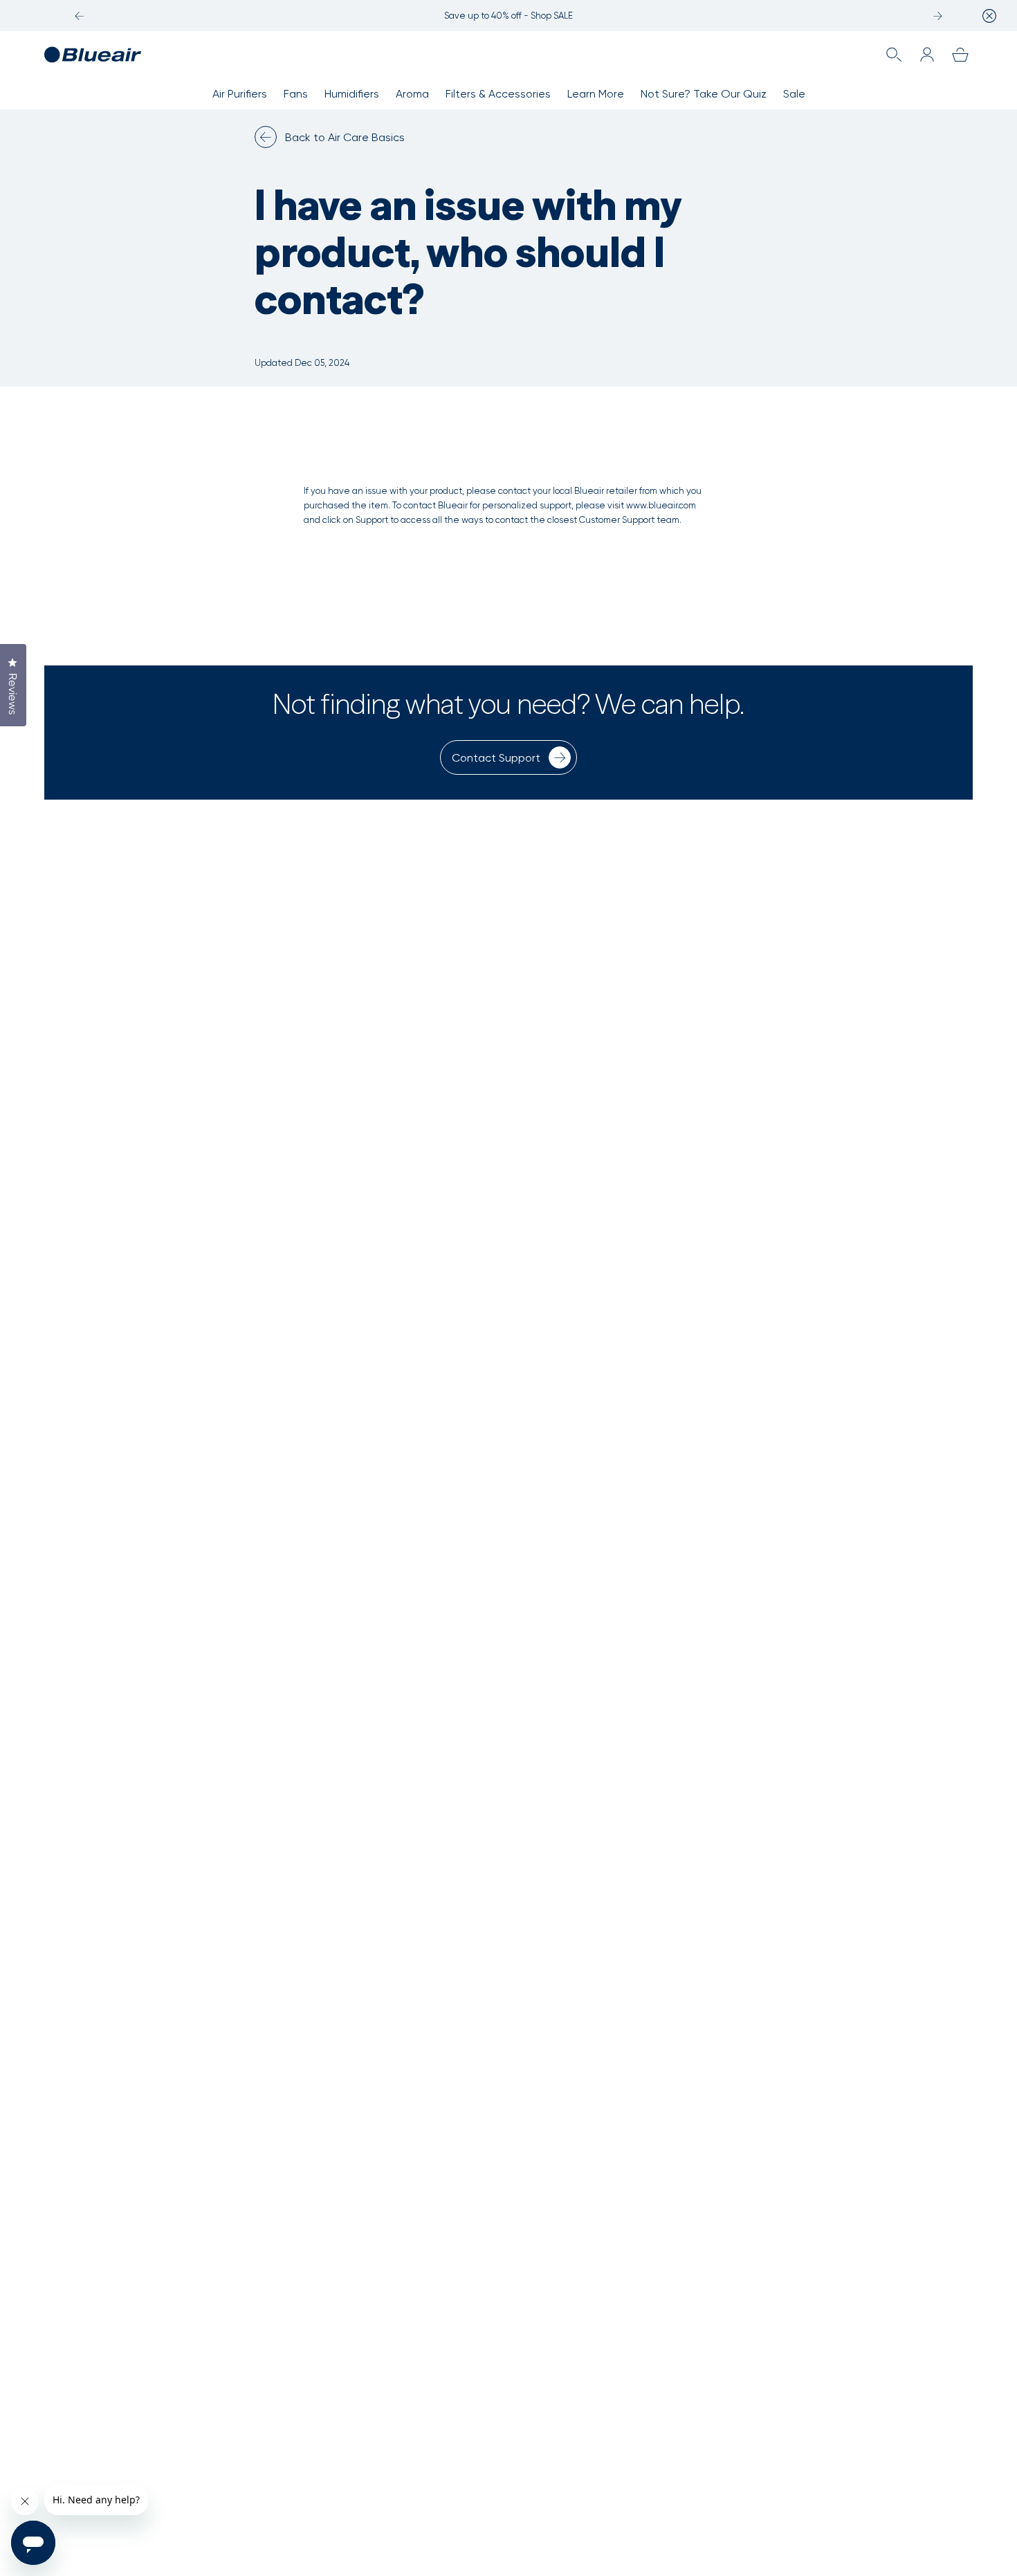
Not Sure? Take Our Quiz (704, 94)
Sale (794, 94)
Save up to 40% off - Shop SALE (508, 16)
